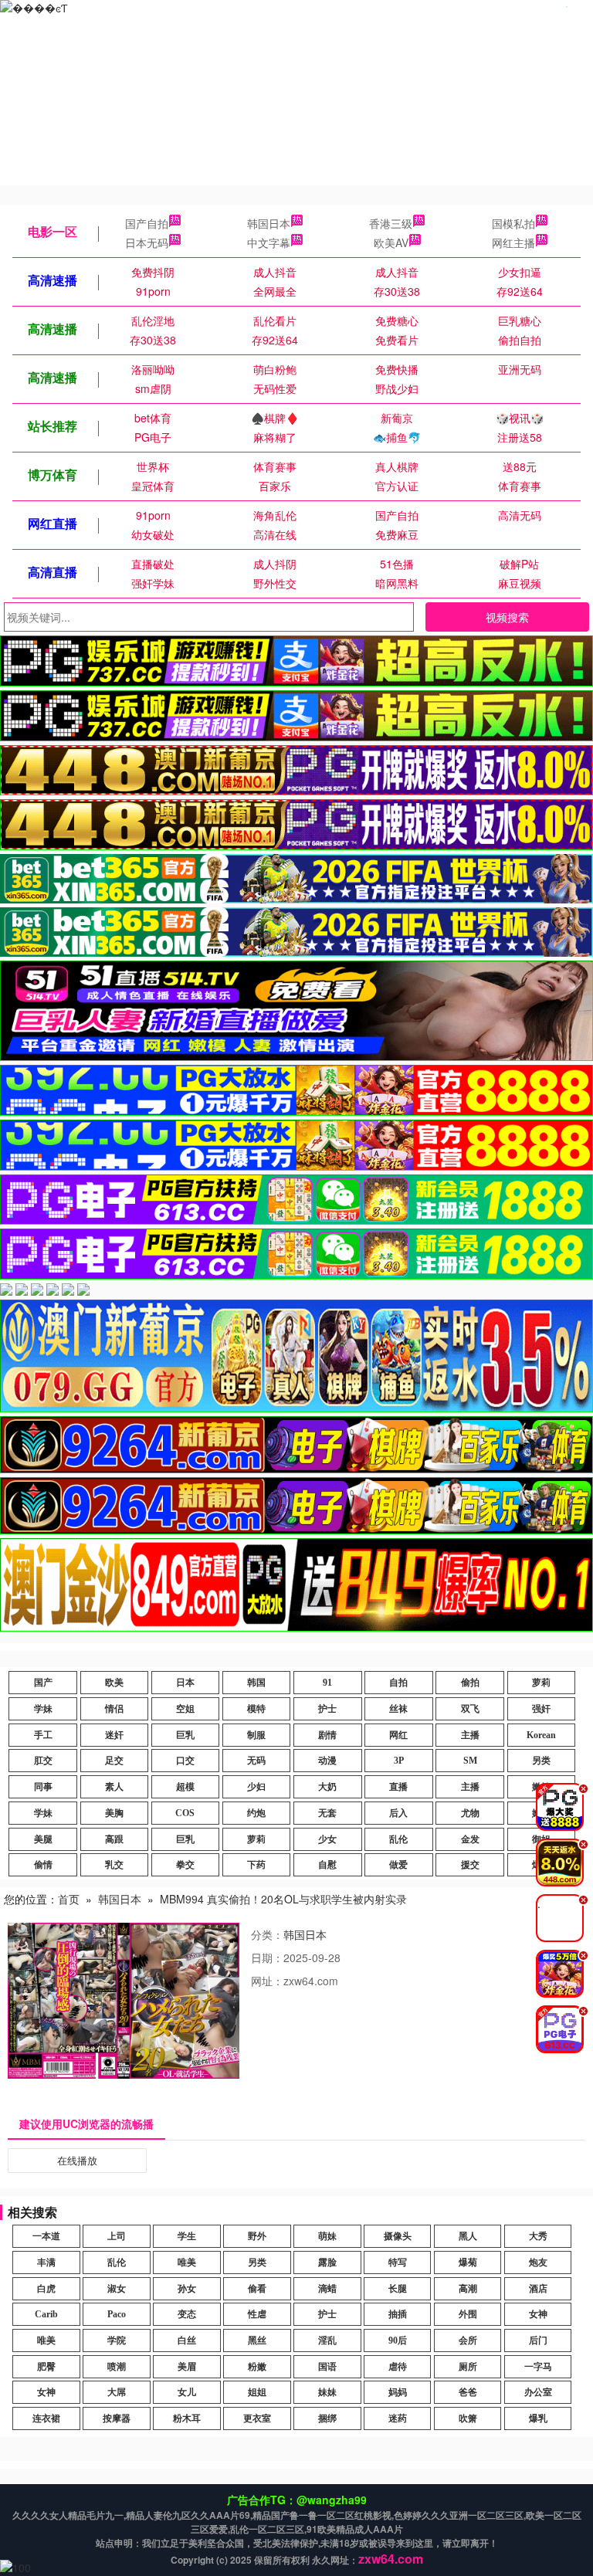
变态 (187, 2314)
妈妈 (398, 2392)
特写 (398, 2262)
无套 (327, 1813)
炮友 (538, 2262)
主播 (470, 1735)
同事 (43, 1787)
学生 (187, 2236)
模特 (256, 1709)
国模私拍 (513, 223)
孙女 (187, 2289)
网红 (398, 1735)
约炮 (256, 1813)
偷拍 (470, 1683)
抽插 (398, 2314)
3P (399, 1761)
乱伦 (398, 1839)
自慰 (327, 1865)
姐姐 (257, 2392)
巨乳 (185, 1735)
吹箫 (468, 2418)
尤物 (470, 1813)
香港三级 (391, 223)
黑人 (468, 2236)
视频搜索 (507, 617)
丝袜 (398, 1709)
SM (470, 1761)
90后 (398, 2340)
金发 (470, 1839)
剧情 (327, 1735)
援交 (470, 1865)
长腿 (398, 2289)
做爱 (398, 1865)
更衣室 (257, 2418)
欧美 (114, 1683)
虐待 (398, 2367)
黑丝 (257, 2340)
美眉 (187, 2367)
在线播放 (77, 2160)
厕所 (468, 2367)
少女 (327, 1839)
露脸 (327, 2262)
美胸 (114, 1813)
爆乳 (538, 2418)
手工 (43, 1735)
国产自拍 (147, 223)
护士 (327, 1709)
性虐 (257, 2314)
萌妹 (327, 2236)
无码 (256, 1761)
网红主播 (513, 242)
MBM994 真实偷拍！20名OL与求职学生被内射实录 (283, 1899)
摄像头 (398, 2236)
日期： (267, 1957)
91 (327, 1683)
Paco (117, 2314)
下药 (256, 1865)
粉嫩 (257, 2367)
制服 (256, 1735)
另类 (541, 1761)
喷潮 (117, 2367)
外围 (468, 2314)
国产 (43, 1683)
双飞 (470, 1709)
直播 (398, 1787)
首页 (69, 1899)
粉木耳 (187, 2418)
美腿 (43, 1839)
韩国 (256, 1683)
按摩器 (117, 2418)
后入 (398, 1813)
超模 (185, 1787)
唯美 (187, 2262)
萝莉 (541, 1683)
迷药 (398, 2418)
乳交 (114, 1865)
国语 (327, 2367)
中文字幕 (269, 242)
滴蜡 (327, 2289)
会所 (468, 2340)
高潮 (468, 2289)
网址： (267, 1981)
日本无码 (147, 242)
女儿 (187, 2392)
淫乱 (327, 2340)
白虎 (46, 2289)
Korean (541, 1735)
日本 (185, 1683)
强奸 (541, 1709)
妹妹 (327, 2392)
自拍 (398, 1683)
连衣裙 (46, 2418)
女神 (538, 2314)
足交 (114, 1761)
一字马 (538, 2367)
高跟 (114, 1839)
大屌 (117, 2392)
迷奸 (114, 1735)
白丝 (187, 2340)
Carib (46, 2314)
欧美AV (391, 242)
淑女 (117, 2289)
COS (185, 1813)
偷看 (257, 2289)
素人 (114, 1787)
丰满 (46, 2262)
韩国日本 (269, 223)
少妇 (256, 1787)
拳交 (185, 1865)
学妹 (43, 1709)
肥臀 (46, 2367)
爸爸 (468, 2392)
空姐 (185, 1709)
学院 (117, 2340)
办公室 (538, 2392)
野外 (257, 2236)
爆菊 (468, 2262)
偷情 (43, 1865)
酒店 (538, 2289)
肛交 (43, 1761)
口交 (185, 1761)
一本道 (46, 2236)
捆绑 (327, 2418)
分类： (267, 1934)
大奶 (327, 1787)
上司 (117, 2236)
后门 (538, 2340)
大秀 (538, 2236)
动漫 (327, 1761)
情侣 (114, 1709)
